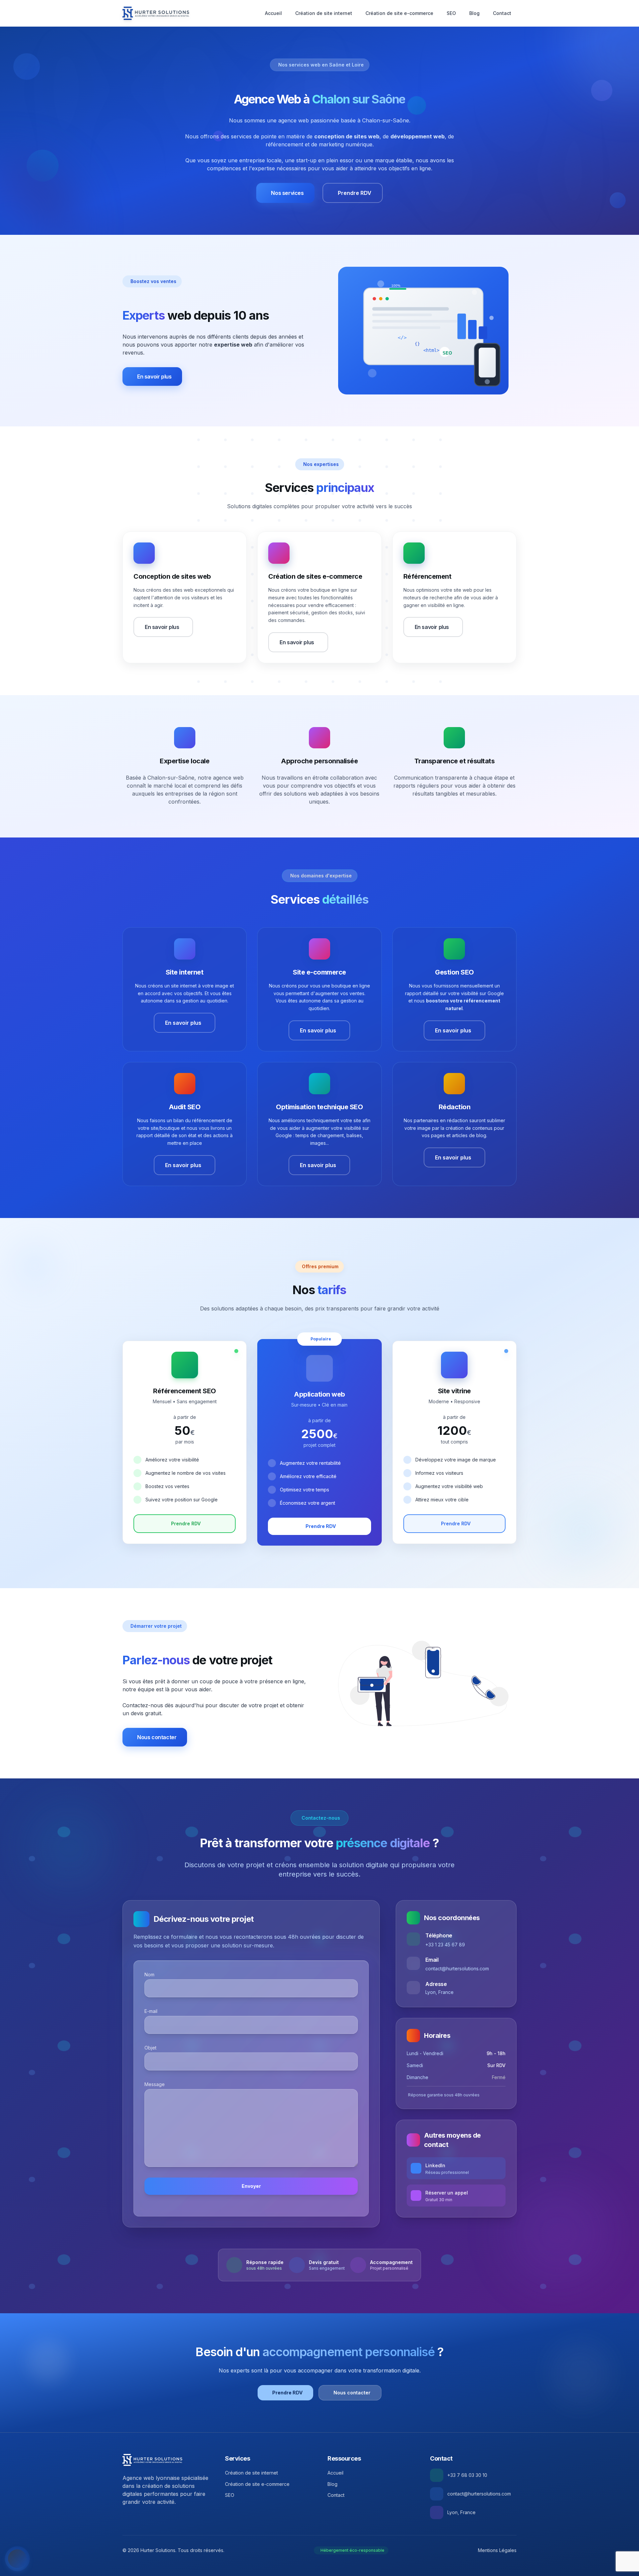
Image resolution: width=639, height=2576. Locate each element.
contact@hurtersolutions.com (457, 1969)
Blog (474, 13)
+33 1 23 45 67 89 (445, 1945)
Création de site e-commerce (399, 13)
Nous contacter (157, 1737)
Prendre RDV (355, 193)
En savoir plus (154, 377)
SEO (451, 13)
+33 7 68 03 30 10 (467, 2475)
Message (155, 2084)
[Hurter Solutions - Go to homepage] (152, 2460)
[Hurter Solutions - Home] (156, 13)
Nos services (287, 193)
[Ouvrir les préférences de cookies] (17, 2559)
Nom (149, 1974)
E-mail (151, 2011)
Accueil (273, 13)
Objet (150, 2048)
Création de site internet (324, 13)
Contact (502, 13)
